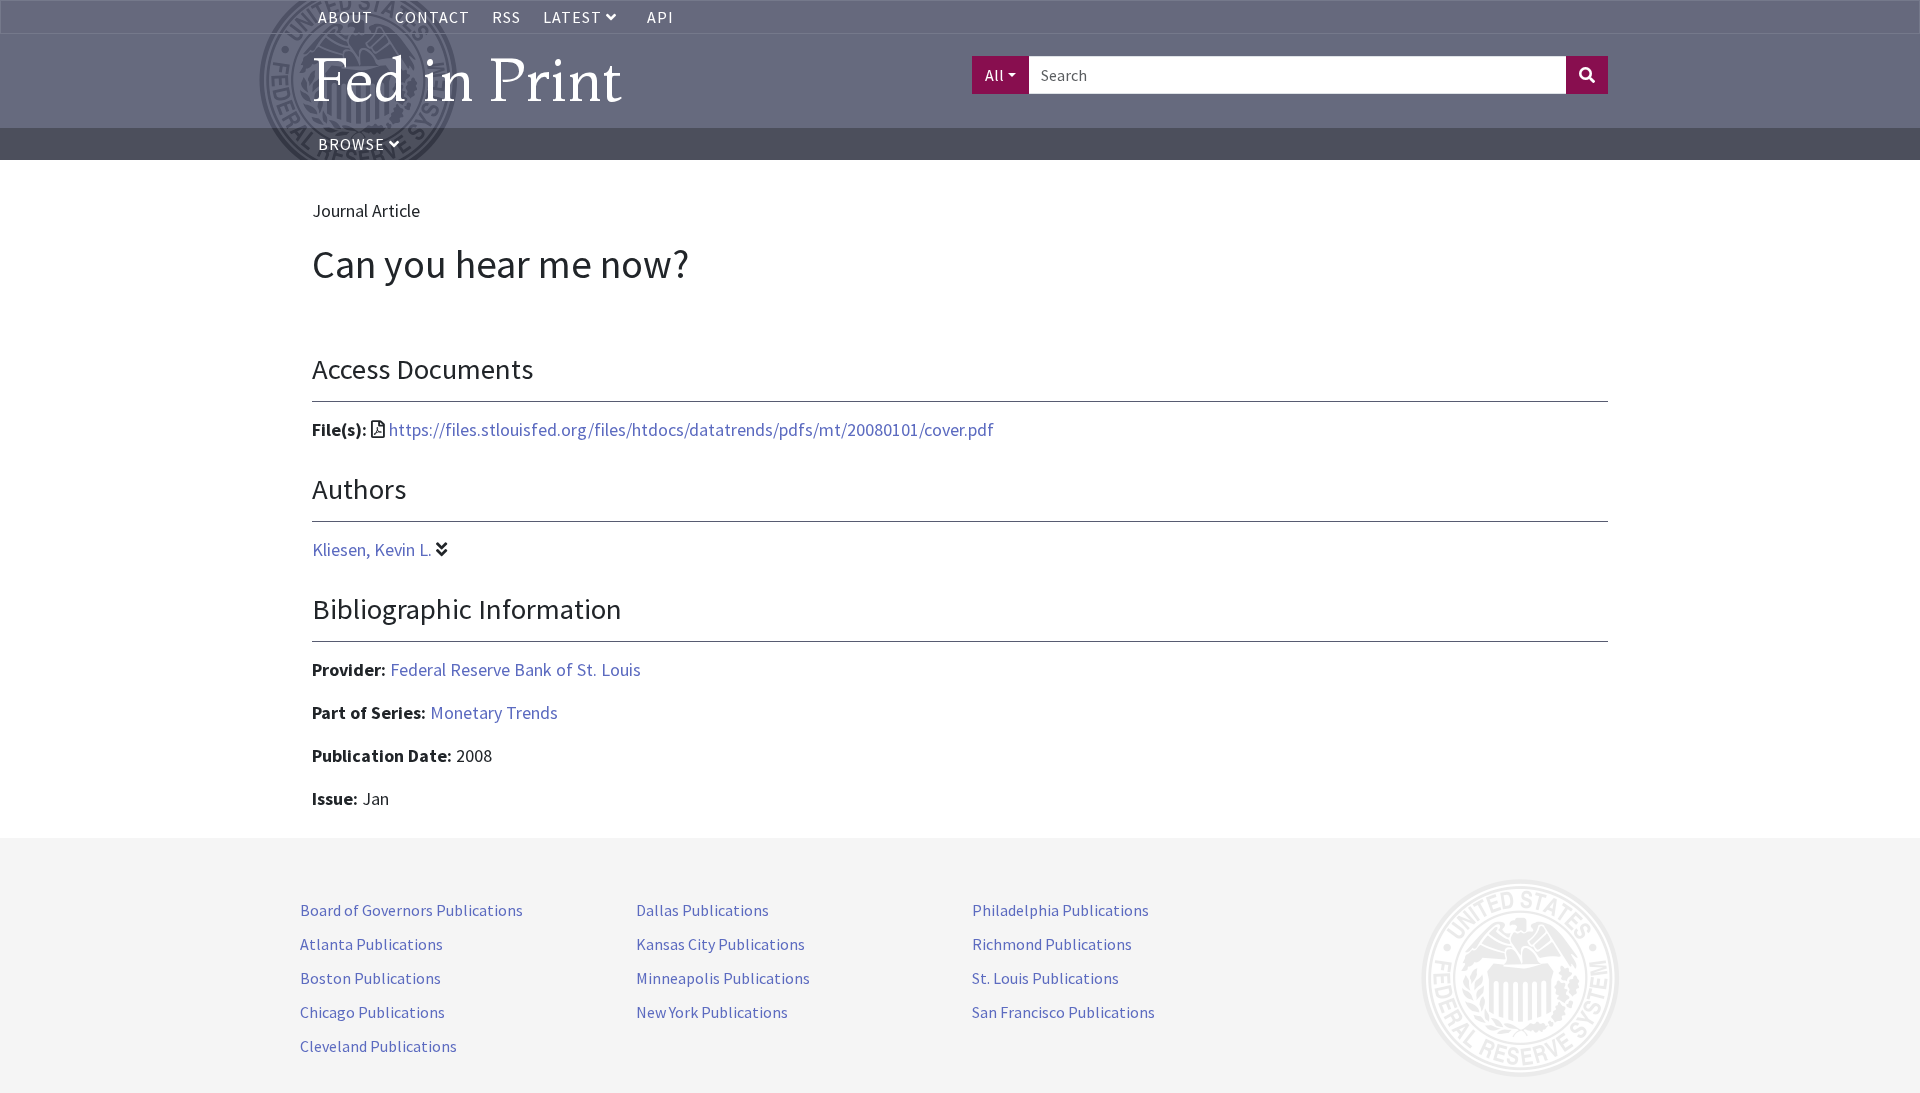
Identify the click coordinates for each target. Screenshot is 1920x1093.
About (345, 17)
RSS (506, 17)
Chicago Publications (372, 1012)
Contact (432, 17)
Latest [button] (574, 17)
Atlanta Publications (371, 944)
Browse (353, 144)
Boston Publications (370, 978)
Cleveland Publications (378, 1046)
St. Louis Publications (1045, 978)
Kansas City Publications (720, 944)
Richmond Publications (1052, 944)
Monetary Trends (494, 712)
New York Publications (712, 1012)
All (994, 75)
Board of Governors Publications (411, 910)
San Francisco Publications (1063, 1012)
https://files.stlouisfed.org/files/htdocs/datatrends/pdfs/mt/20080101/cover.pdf (691, 429)
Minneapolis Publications (723, 978)
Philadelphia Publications (1060, 910)
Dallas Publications (702, 910)
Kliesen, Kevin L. (372, 549)
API (660, 17)
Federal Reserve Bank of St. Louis (515, 669)
